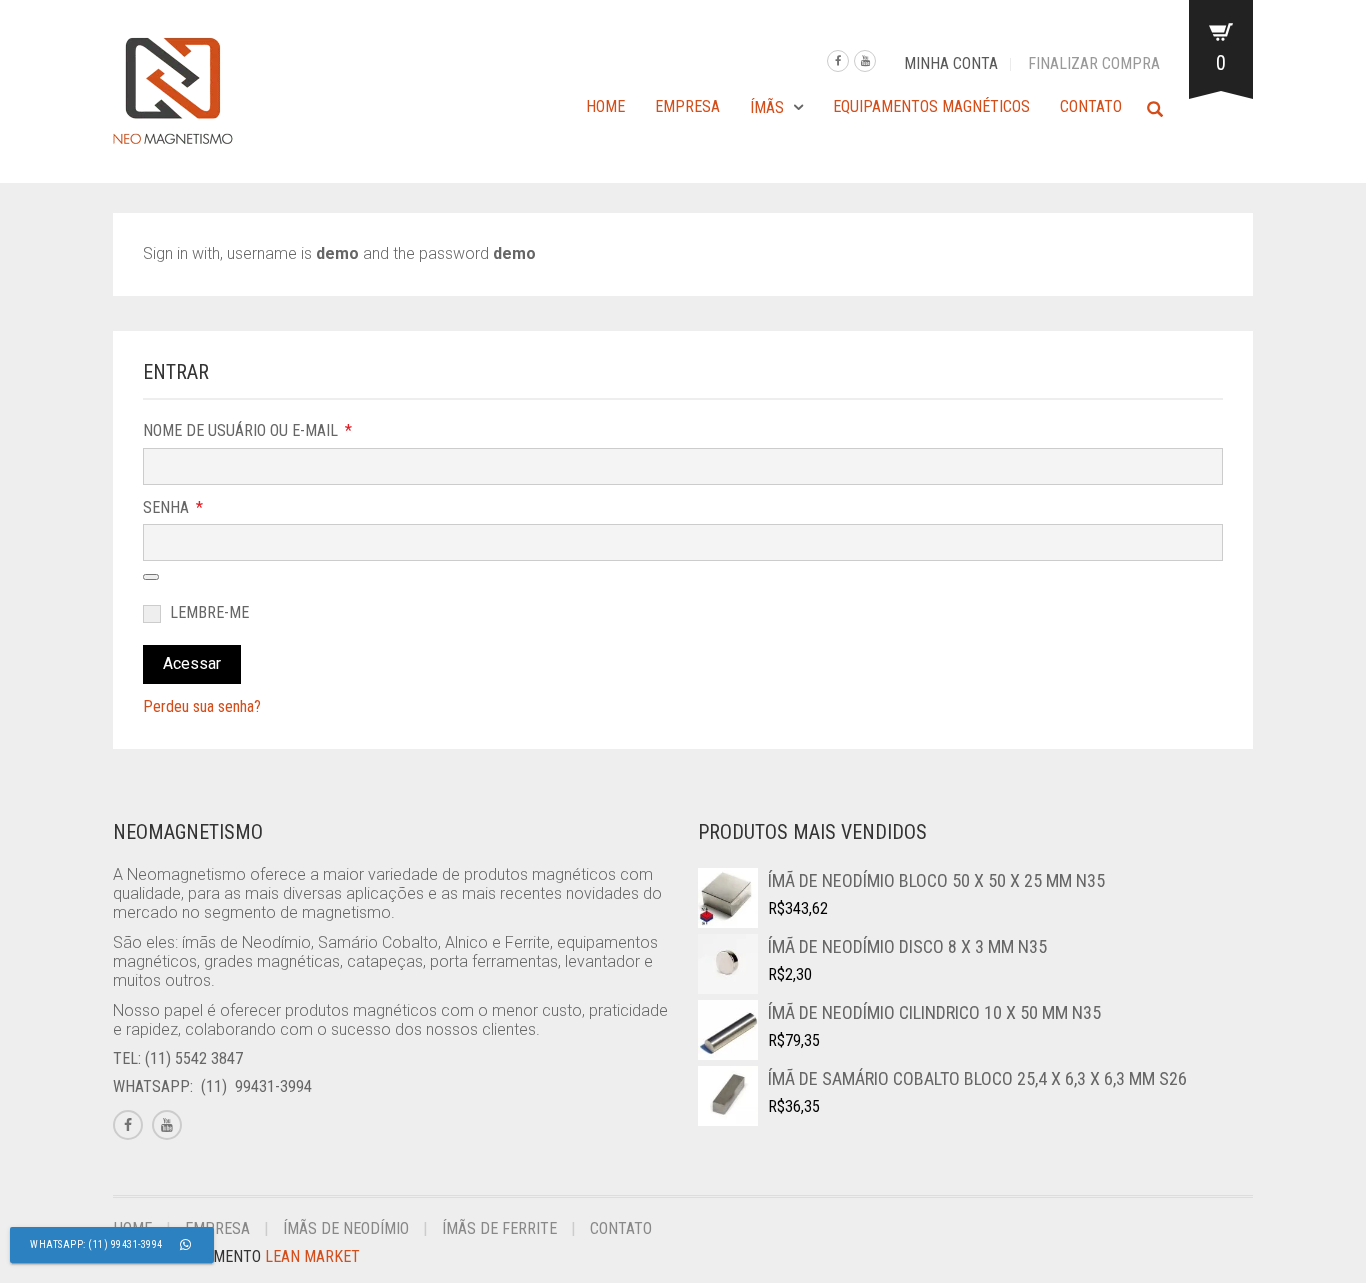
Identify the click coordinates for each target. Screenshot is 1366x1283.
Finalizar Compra (1094, 63)
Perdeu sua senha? (202, 706)
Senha (174, 507)
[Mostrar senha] (151, 577)
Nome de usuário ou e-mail (249, 430)
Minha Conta (951, 63)
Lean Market (312, 1256)
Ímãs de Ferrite (499, 1228)
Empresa (687, 106)
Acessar (192, 663)
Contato (1091, 106)
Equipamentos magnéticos (931, 106)
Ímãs (767, 107)
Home (605, 106)
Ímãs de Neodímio (346, 1228)
